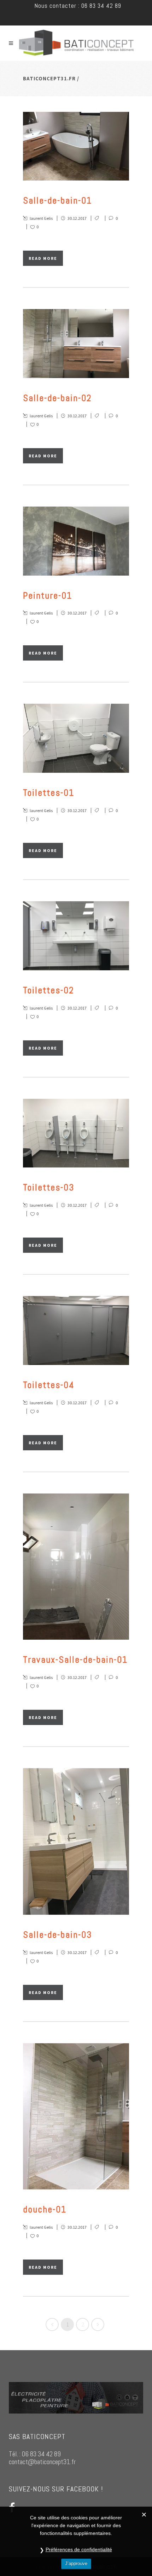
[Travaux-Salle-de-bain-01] (76, 1567)
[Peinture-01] (76, 541)
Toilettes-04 (49, 1385)
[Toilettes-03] (76, 1133)
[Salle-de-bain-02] (76, 344)
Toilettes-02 (49, 990)
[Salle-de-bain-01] (76, 146)
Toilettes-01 (49, 793)
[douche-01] (76, 2117)
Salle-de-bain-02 (57, 398)
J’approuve (76, 2563)
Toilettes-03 (49, 1187)
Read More (43, 258)
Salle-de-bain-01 (57, 201)
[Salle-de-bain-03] (76, 1841)
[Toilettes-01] (76, 738)
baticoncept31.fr (49, 78)
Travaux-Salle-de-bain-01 (75, 1660)
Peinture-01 (48, 596)
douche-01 (45, 2209)
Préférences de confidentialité (79, 2549)
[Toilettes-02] (76, 936)
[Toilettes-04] (76, 1330)
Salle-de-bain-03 (57, 1935)
